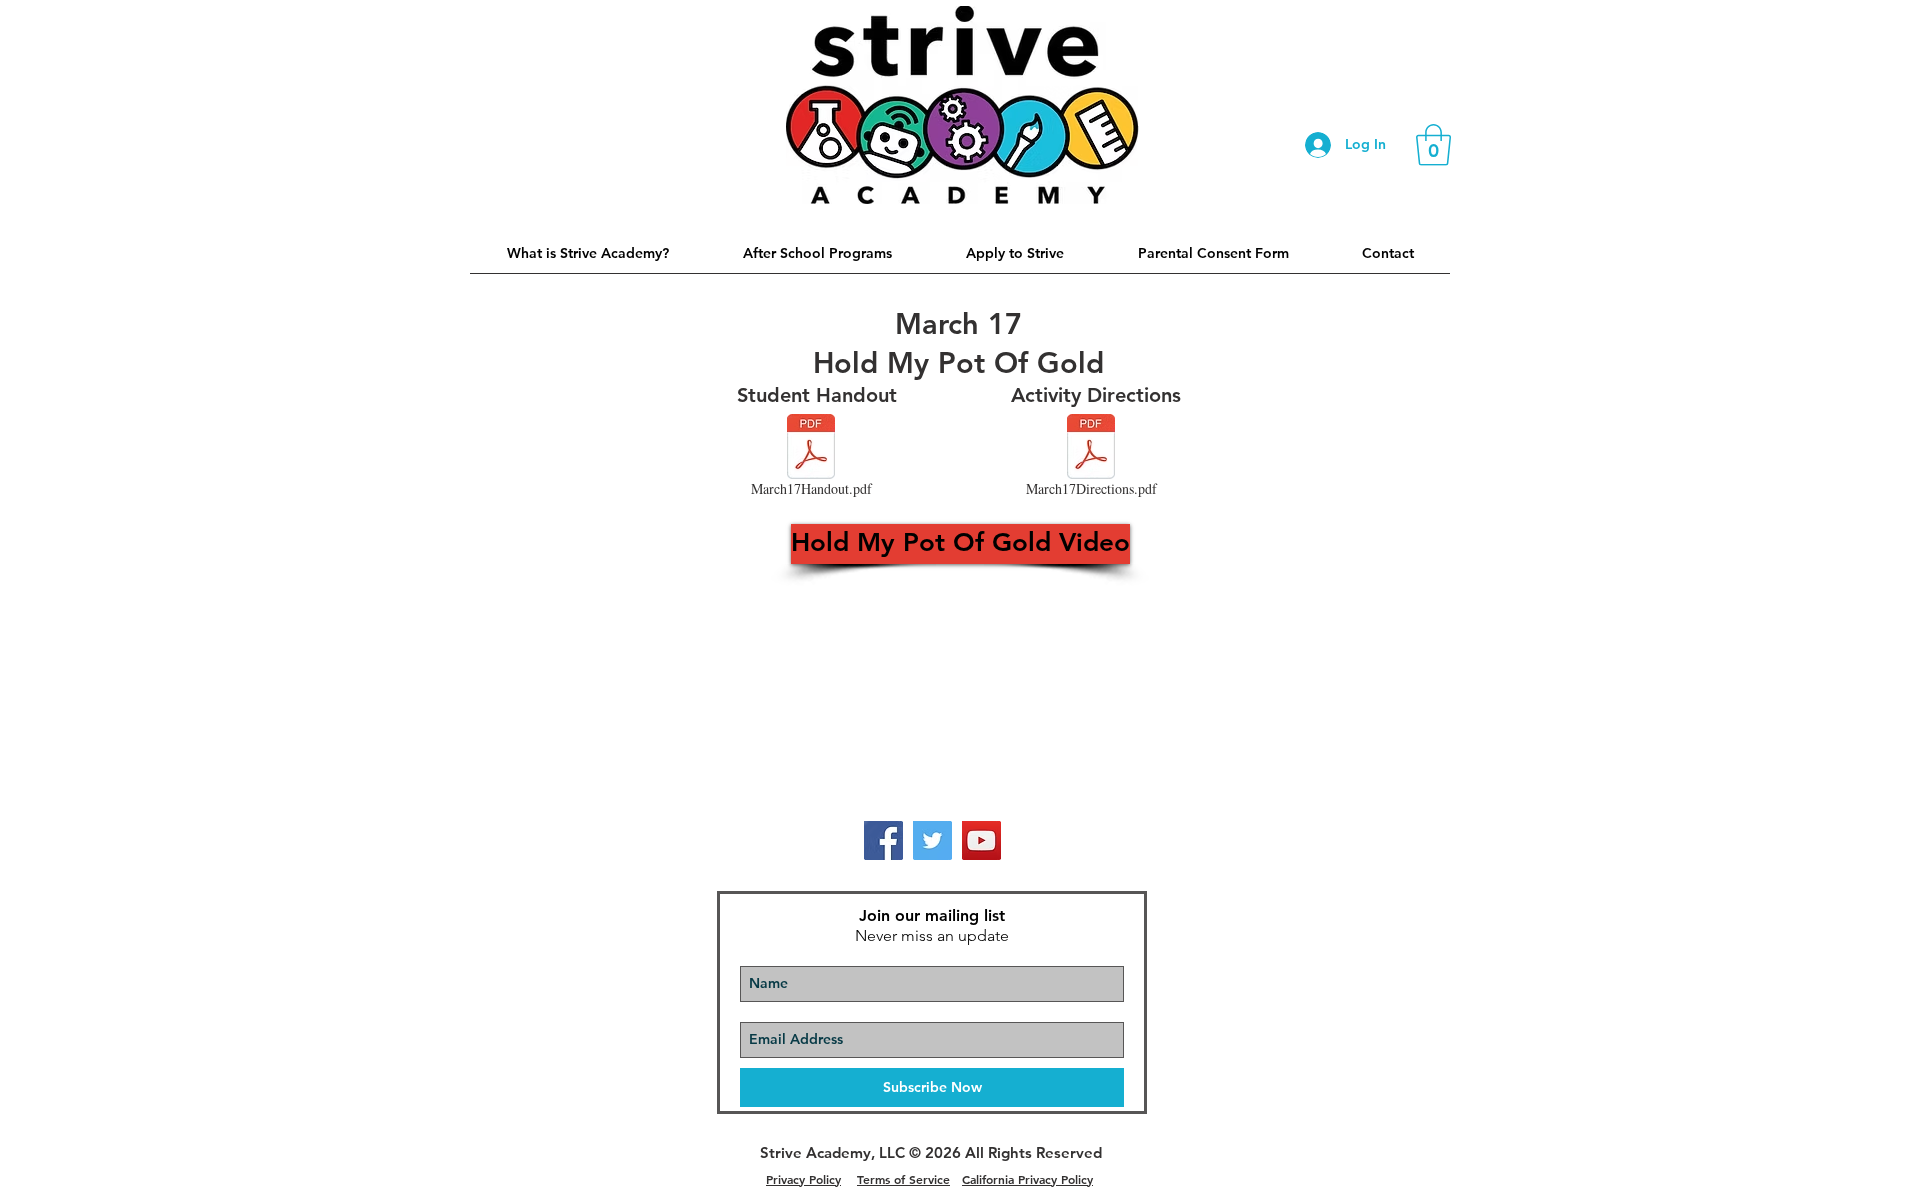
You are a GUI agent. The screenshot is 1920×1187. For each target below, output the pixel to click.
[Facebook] (883, 840)
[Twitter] (932, 840)
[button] (1433, 145)
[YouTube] (981, 840)
